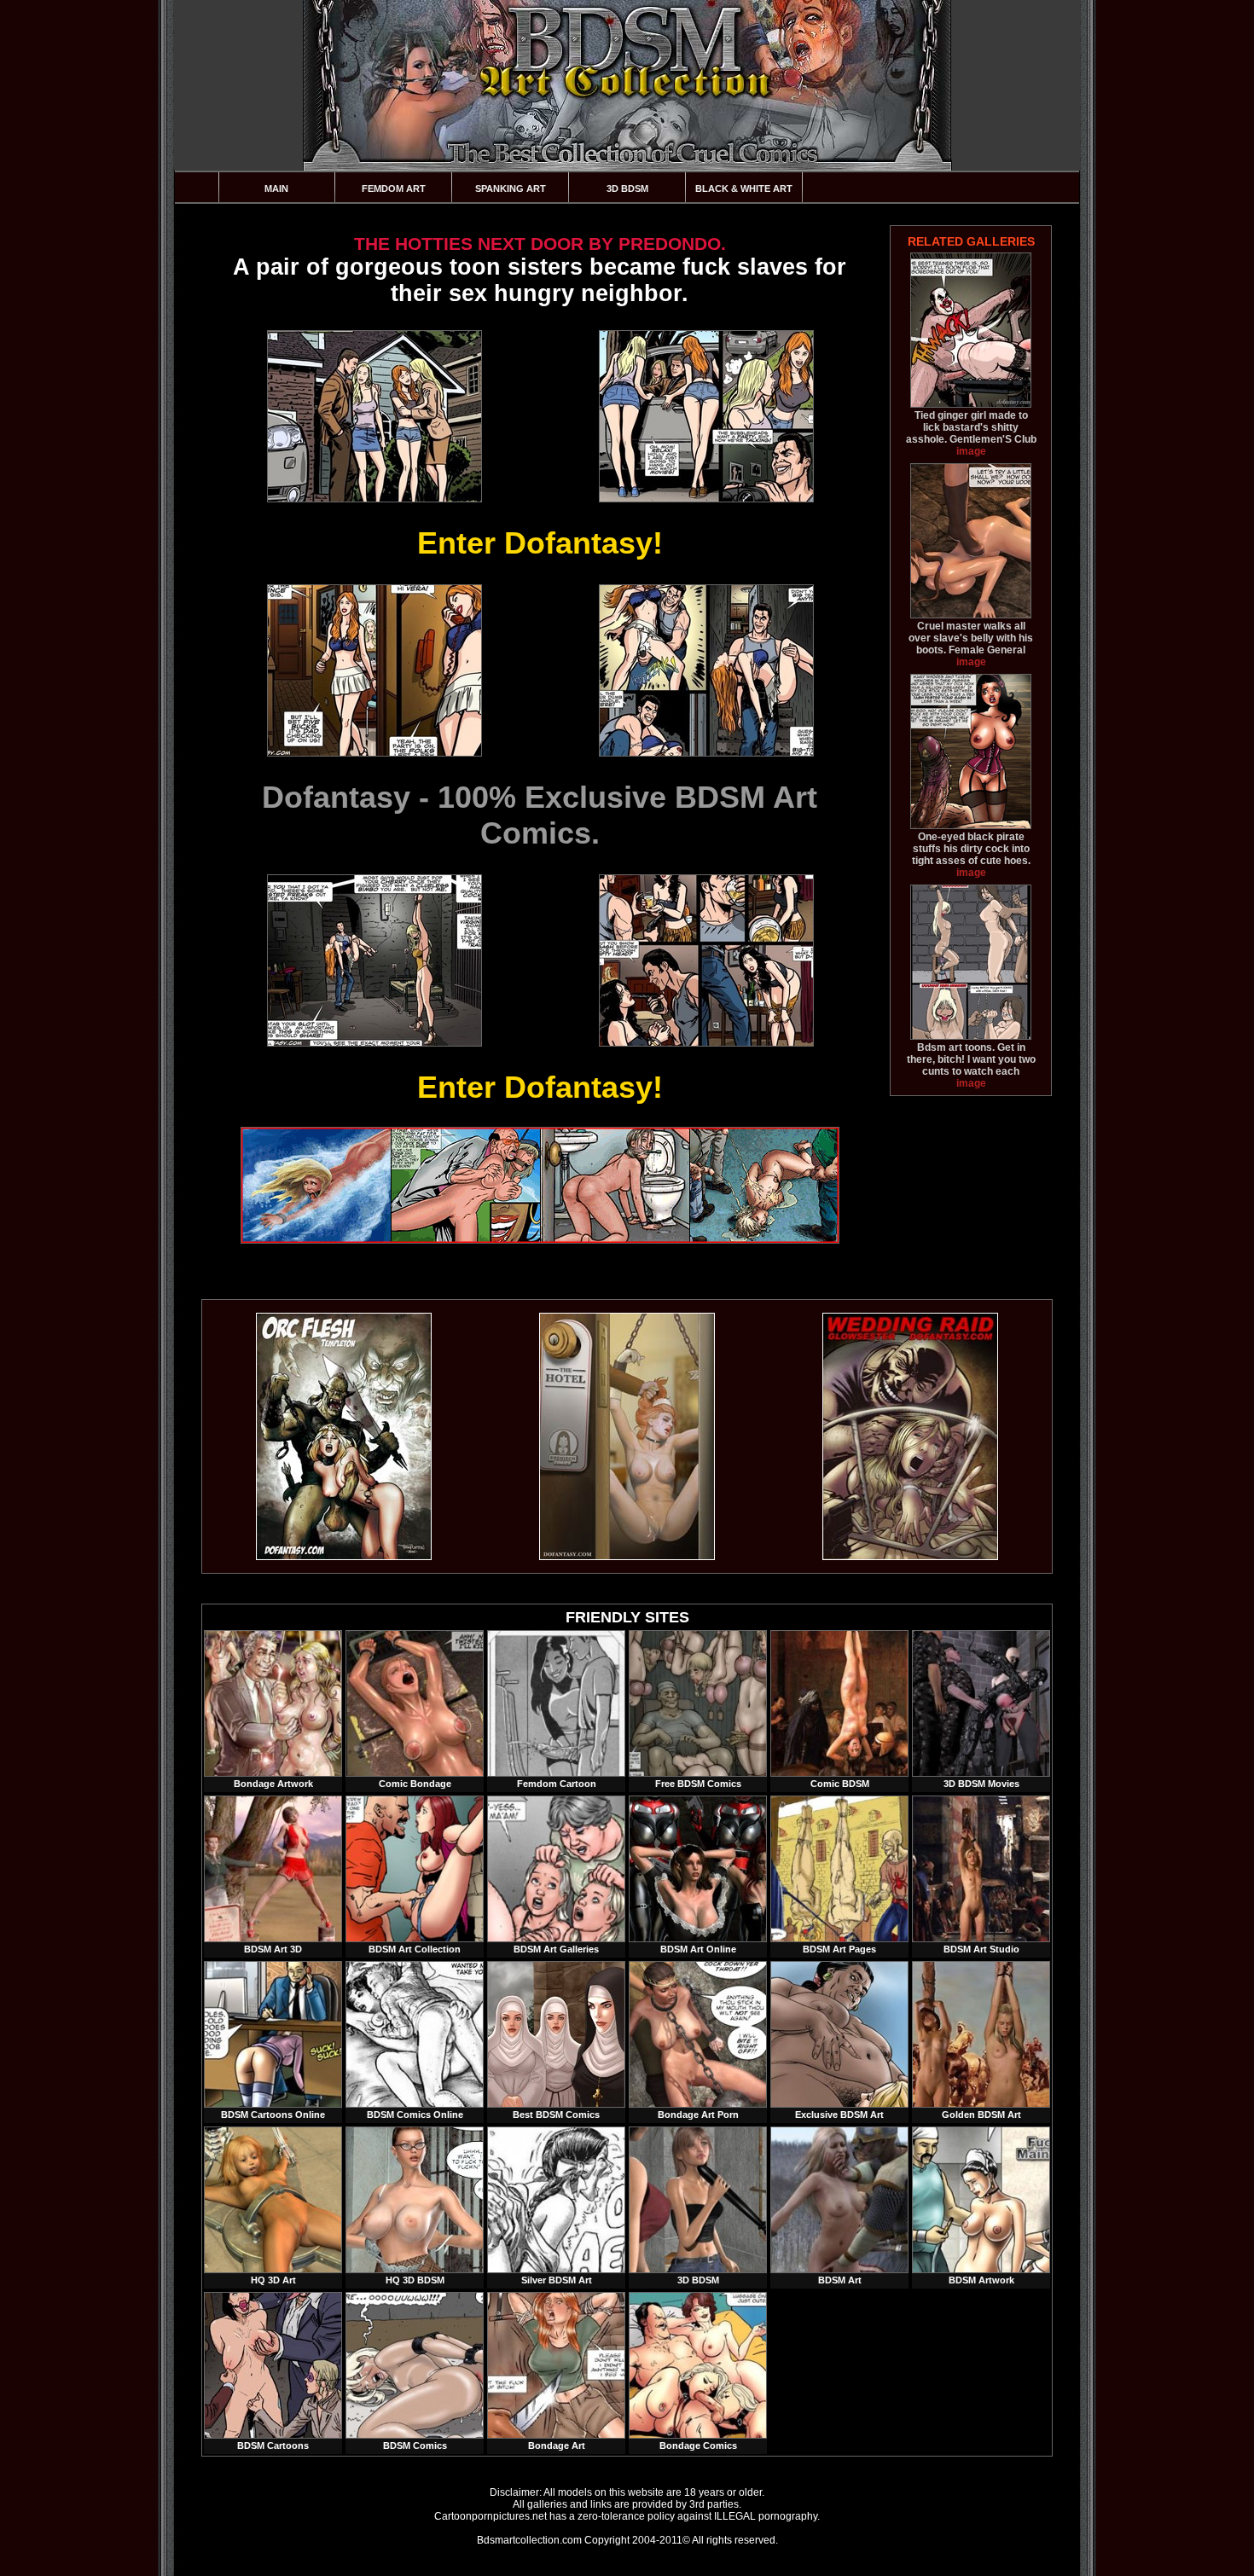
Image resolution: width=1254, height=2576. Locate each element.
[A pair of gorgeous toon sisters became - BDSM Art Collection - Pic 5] (374, 960)
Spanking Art (511, 189)
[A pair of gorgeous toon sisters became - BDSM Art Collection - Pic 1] (374, 416)
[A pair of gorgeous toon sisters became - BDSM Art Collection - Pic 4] (705, 670)
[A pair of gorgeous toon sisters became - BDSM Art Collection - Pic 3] (374, 670)
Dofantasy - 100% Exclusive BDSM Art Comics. (540, 815)
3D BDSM (627, 189)
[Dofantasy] (344, 1557)
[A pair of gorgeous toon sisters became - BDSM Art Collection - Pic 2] (705, 416)
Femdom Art (394, 189)
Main (276, 189)
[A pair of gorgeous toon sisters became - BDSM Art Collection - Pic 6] (705, 960)
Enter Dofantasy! (540, 543)
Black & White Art (744, 189)
